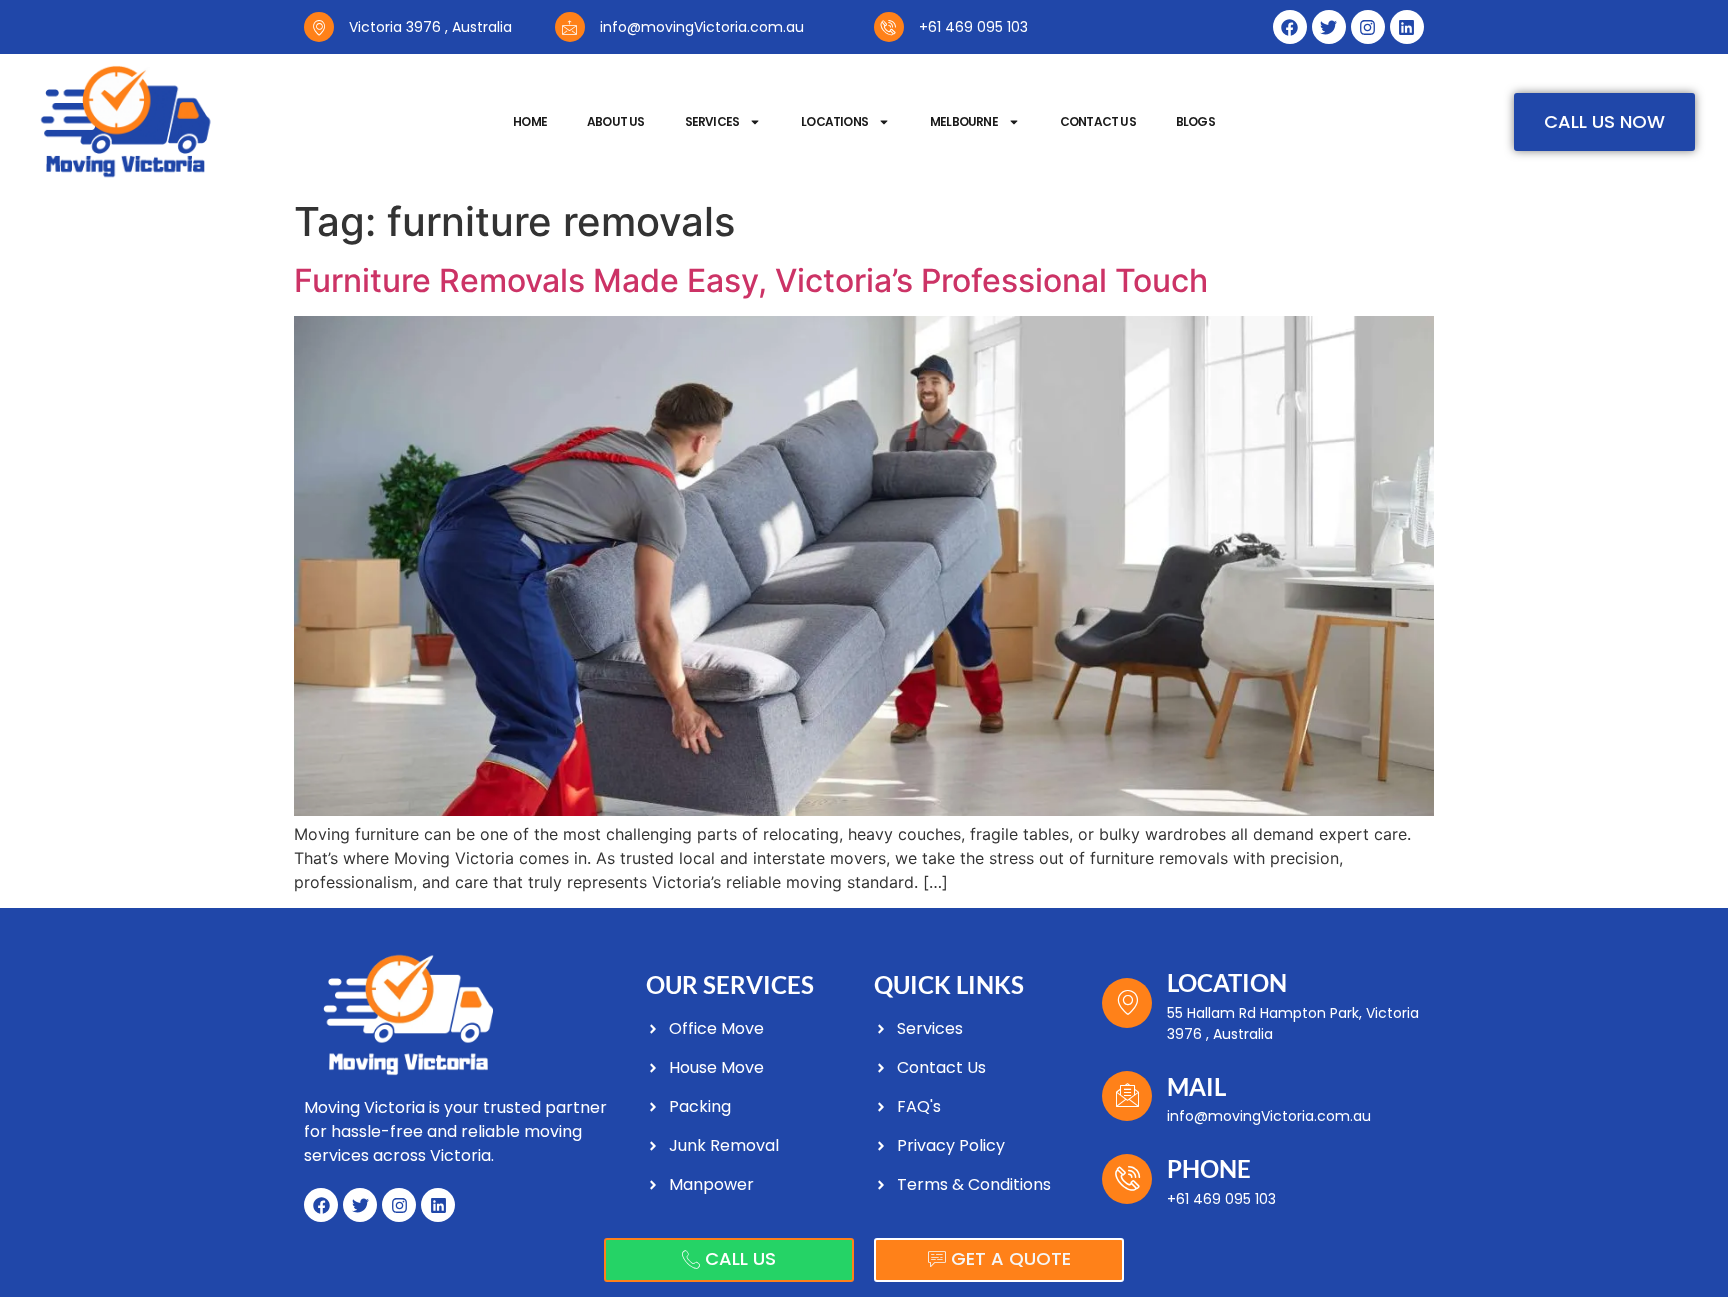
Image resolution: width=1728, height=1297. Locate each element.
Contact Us (1098, 121)
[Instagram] (1368, 27)
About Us (616, 121)
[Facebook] (1290, 27)
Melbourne (964, 121)
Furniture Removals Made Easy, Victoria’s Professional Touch (751, 280)
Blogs (1195, 121)
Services (712, 121)
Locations (834, 121)
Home (530, 121)
